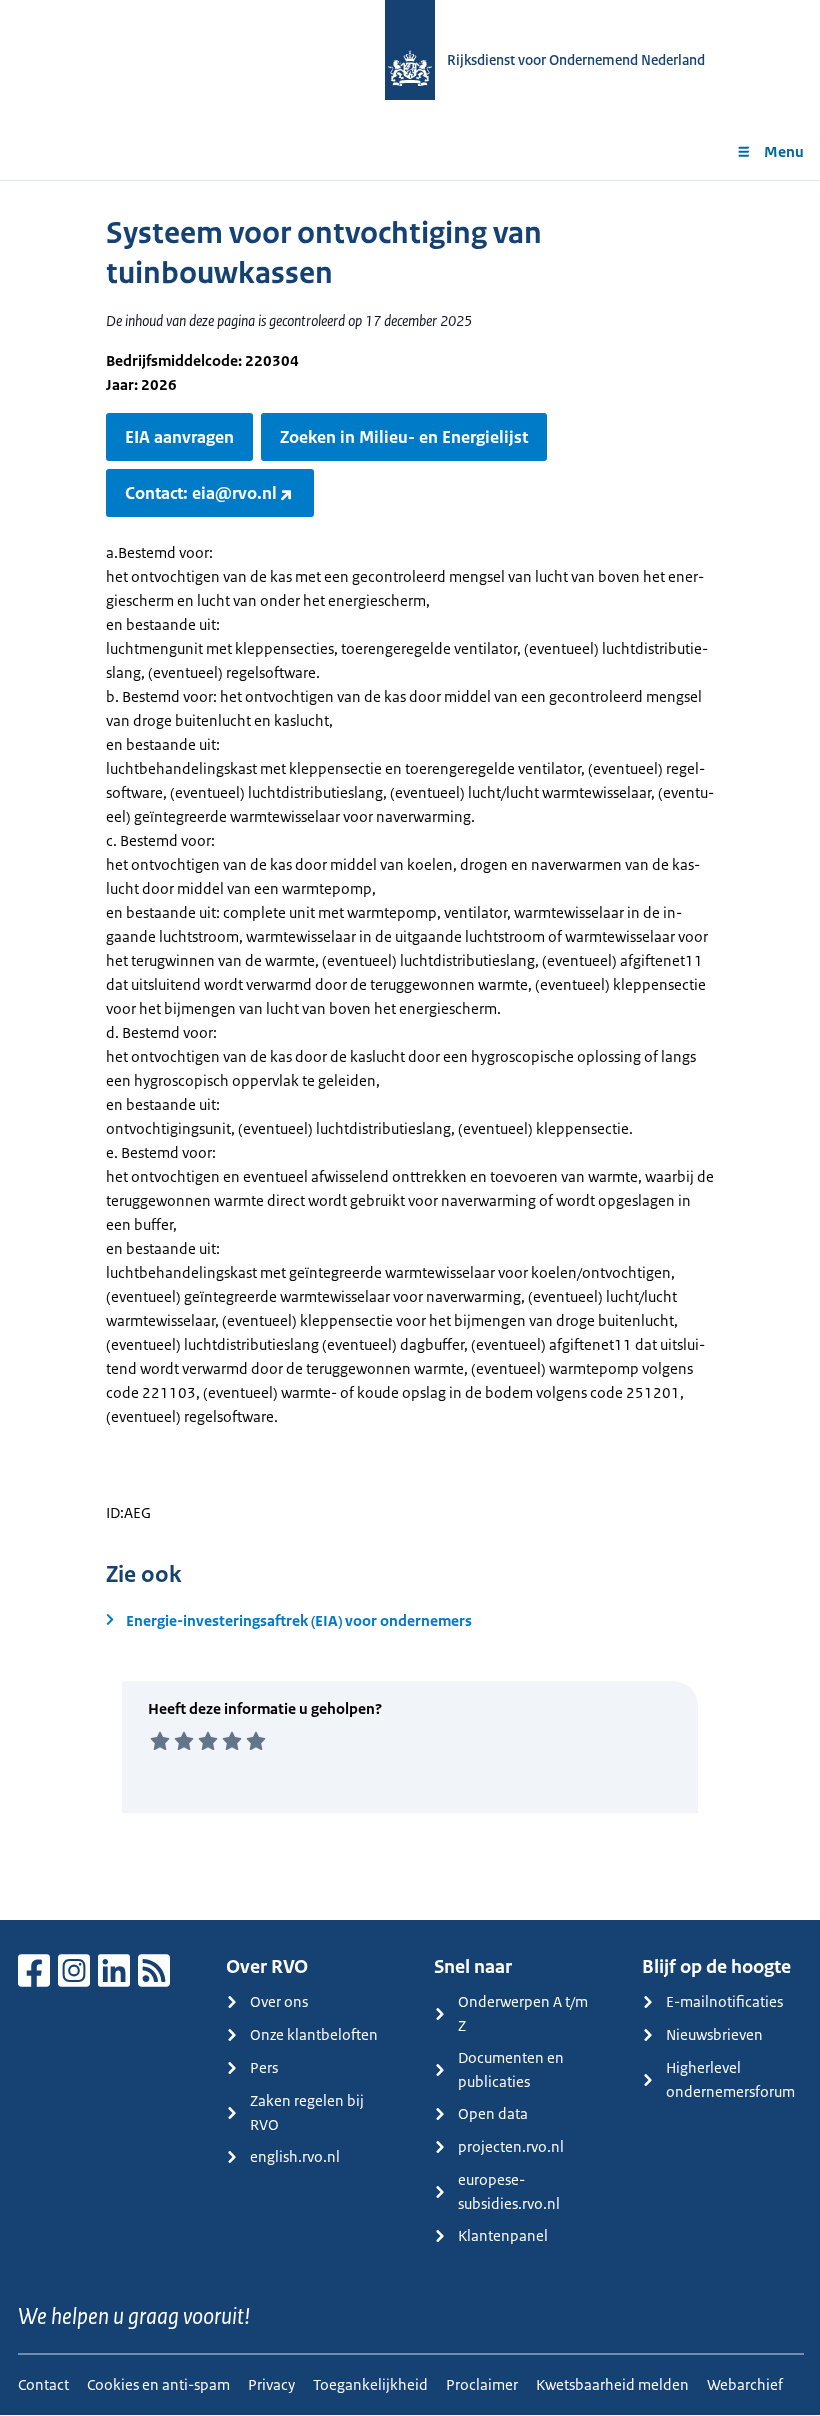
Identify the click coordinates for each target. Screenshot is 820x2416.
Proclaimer (482, 2384)
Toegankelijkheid (370, 2384)
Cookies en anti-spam (158, 2384)
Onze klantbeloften (314, 2034)
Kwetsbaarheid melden (612, 2384)
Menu (784, 151)
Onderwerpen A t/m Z (523, 2013)
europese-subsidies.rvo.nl (509, 2191)
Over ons (279, 2001)
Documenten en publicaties (511, 2069)
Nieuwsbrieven (714, 2034)
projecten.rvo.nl (511, 2146)
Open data (493, 2113)
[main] (410, 1050)
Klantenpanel (503, 2235)
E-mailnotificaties (724, 2001)
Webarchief (745, 2384)
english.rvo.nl (295, 2156)
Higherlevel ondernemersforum (730, 2079)
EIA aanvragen (179, 437)
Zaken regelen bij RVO (307, 2112)
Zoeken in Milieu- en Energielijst (404, 437)
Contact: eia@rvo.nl (201, 493)
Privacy (271, 2384)
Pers (264, 2067)
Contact (43, 2384)
